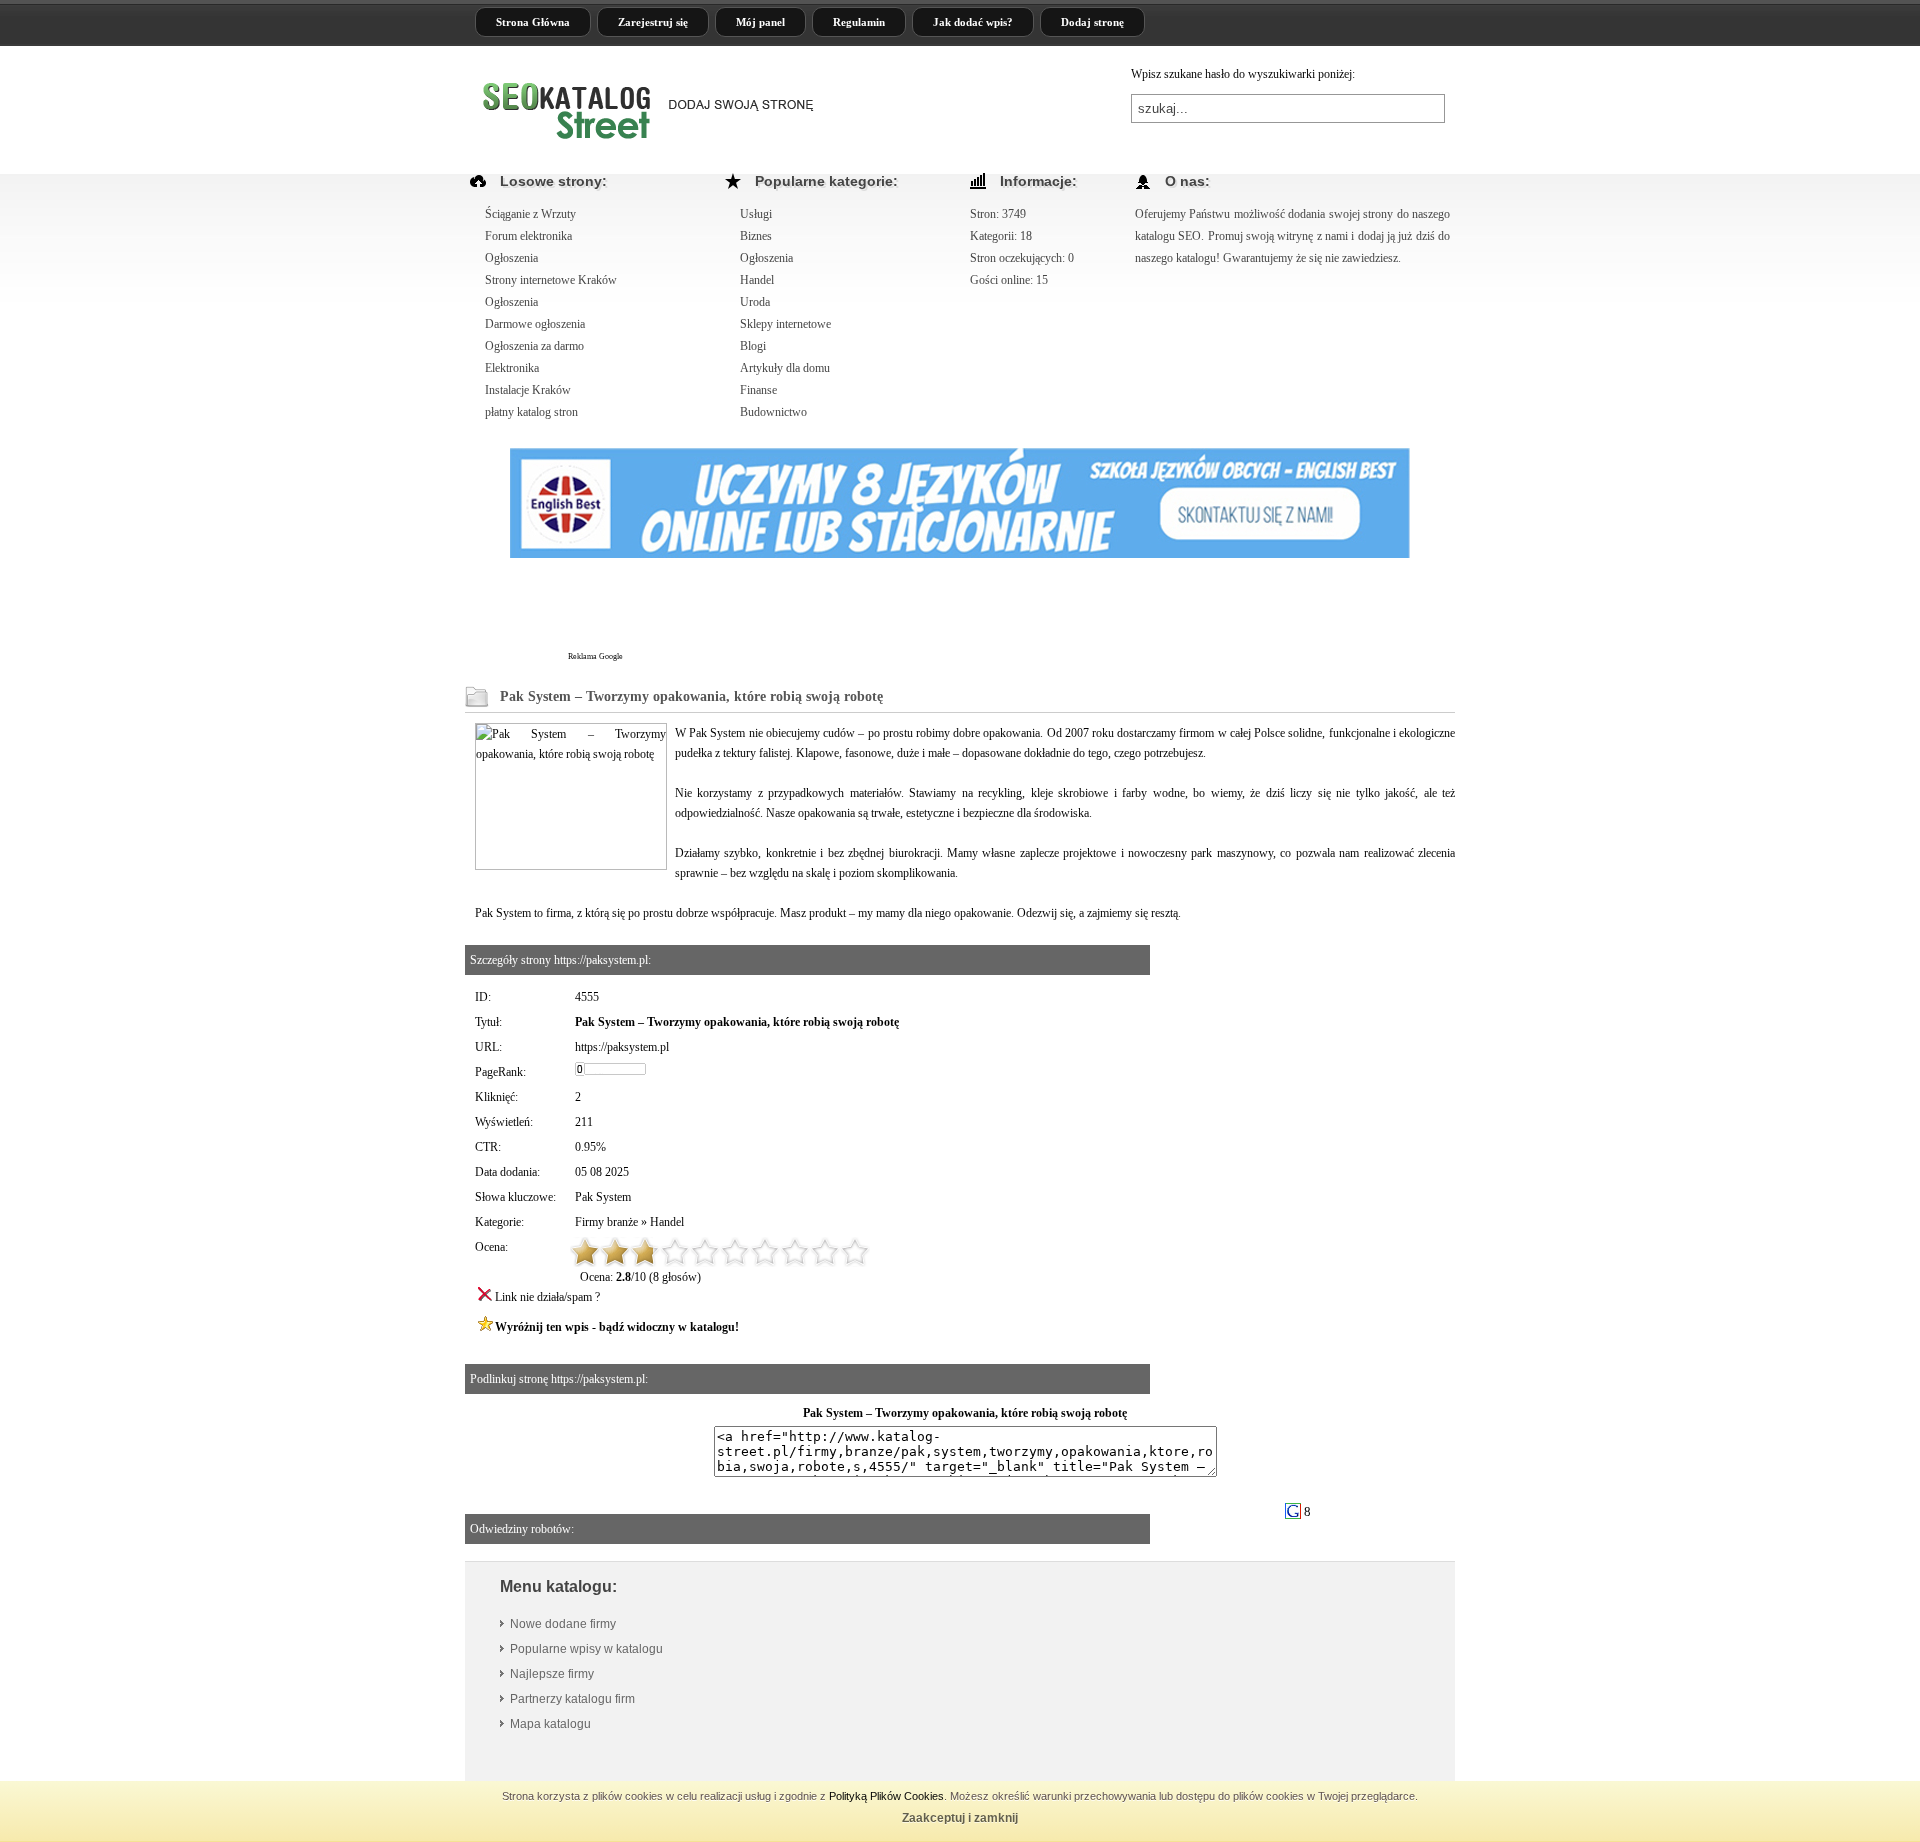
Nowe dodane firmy (563, 1624)
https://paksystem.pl (622, 1047)
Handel (667, 1222)
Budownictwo (773, 412)
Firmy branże (606, 1222)
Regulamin (859, 22)
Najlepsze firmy (552, 1674)
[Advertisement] (989, 614)
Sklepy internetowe (785, 324)
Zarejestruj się (653, 22)
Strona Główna (533, 22)
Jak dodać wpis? (973, 22)
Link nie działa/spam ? (547, 1297)
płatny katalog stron (531, 412)
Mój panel (760, 22)
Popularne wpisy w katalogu (586, 1649)
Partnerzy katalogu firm (572, 1699)
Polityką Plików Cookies (886, 1796)
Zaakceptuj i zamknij (960, 1818)
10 (855, 1252)
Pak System (603, 1197)
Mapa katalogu (550, 1724)
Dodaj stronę (1092, 22)
